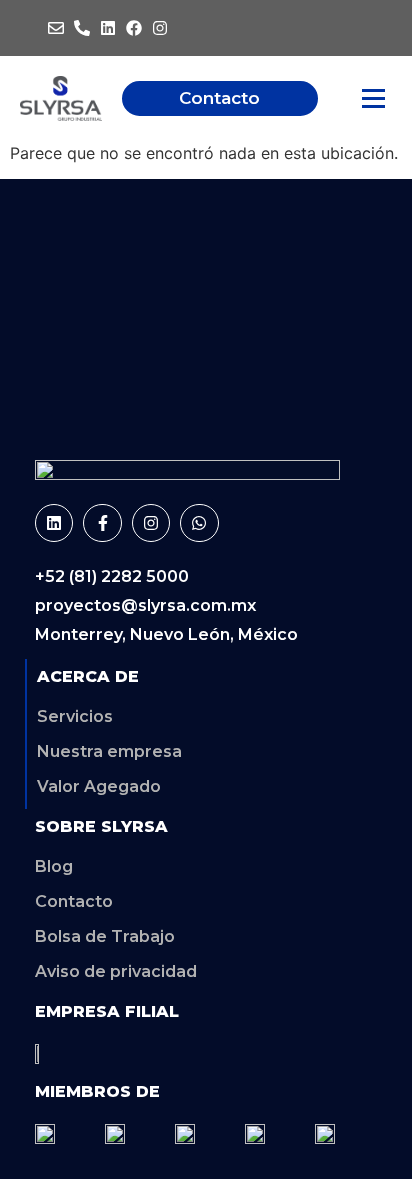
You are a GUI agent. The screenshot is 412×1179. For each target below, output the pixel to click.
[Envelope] (56, 28)
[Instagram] (160, 28)
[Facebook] (134, 28)
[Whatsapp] (199, 523)
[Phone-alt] (82, 28)
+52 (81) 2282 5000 (112, 576)
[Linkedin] (108, 28)
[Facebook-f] (102, 523)
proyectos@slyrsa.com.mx (145, 605)
